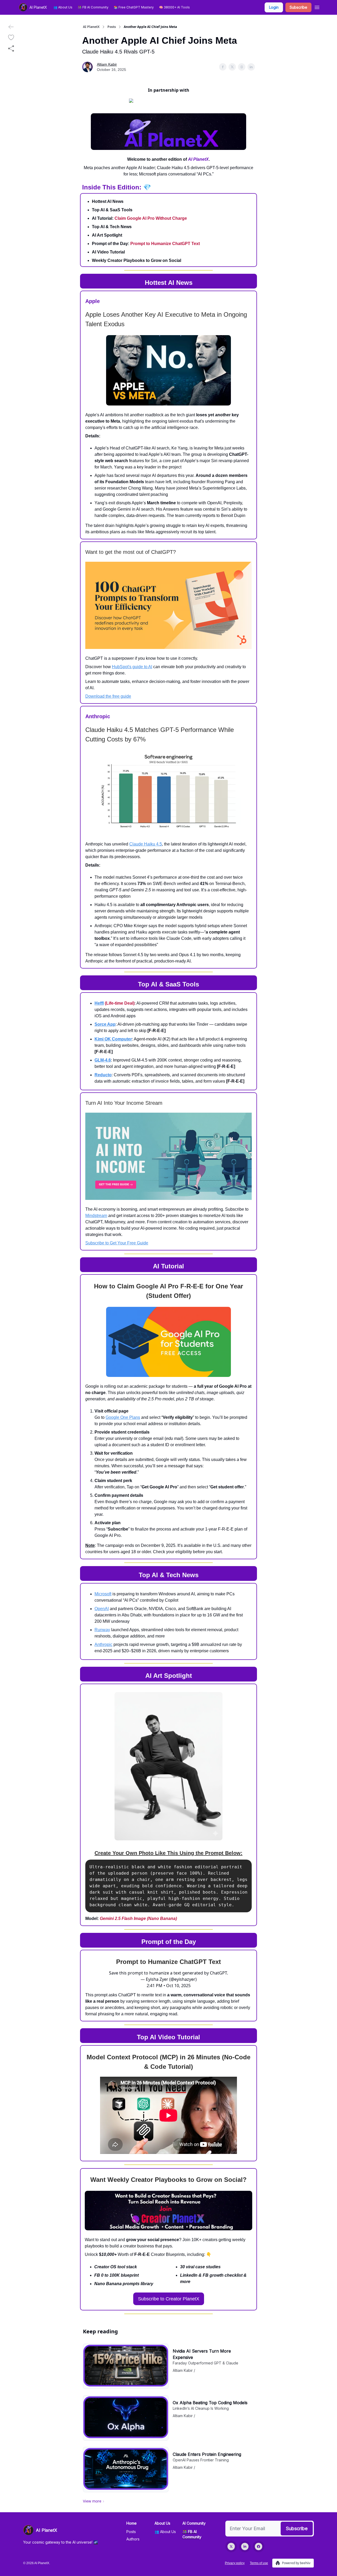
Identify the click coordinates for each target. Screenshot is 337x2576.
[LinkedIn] (245, 2546)
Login (274, 7)
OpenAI (102, 1609)
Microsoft (103, 1594)
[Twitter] (231, 2546)
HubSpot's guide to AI (132, 667)
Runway (102, 1630)
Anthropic (103, 1644)
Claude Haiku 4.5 (146, 844)
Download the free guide (108, 696)
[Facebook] (259, 2546)
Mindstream (96, 1216)
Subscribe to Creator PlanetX (169, 2299)
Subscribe (298, 7)
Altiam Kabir (107, 64)
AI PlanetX (91, 27)
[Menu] (317, 7)
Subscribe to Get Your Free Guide (117, 1243)
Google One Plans (123, 1417)
